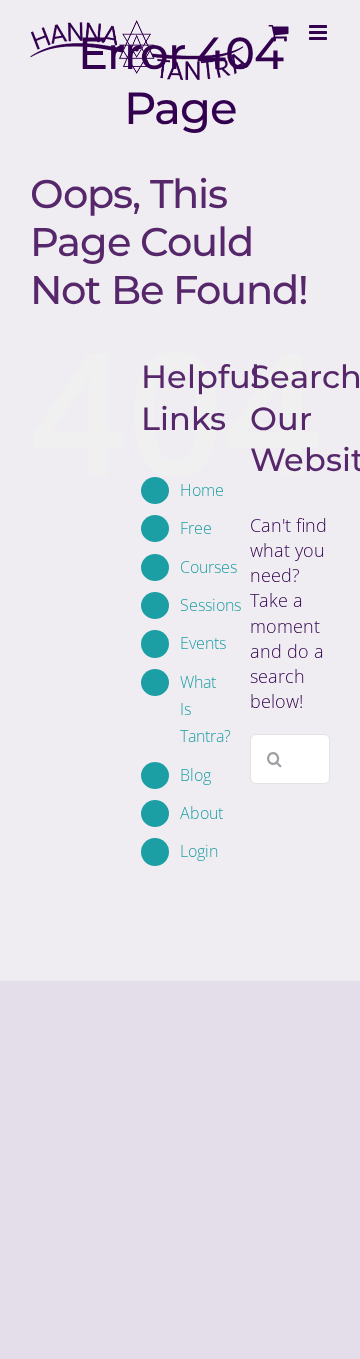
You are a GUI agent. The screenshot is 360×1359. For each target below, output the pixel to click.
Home (202, 490)
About (201, 813)
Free (196, 528)
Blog (195, 775)
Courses (208, 567)
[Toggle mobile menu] (319, 32)
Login (199, 851)
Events (203, 643)
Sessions (210, 605)
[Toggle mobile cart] (279, 32)
